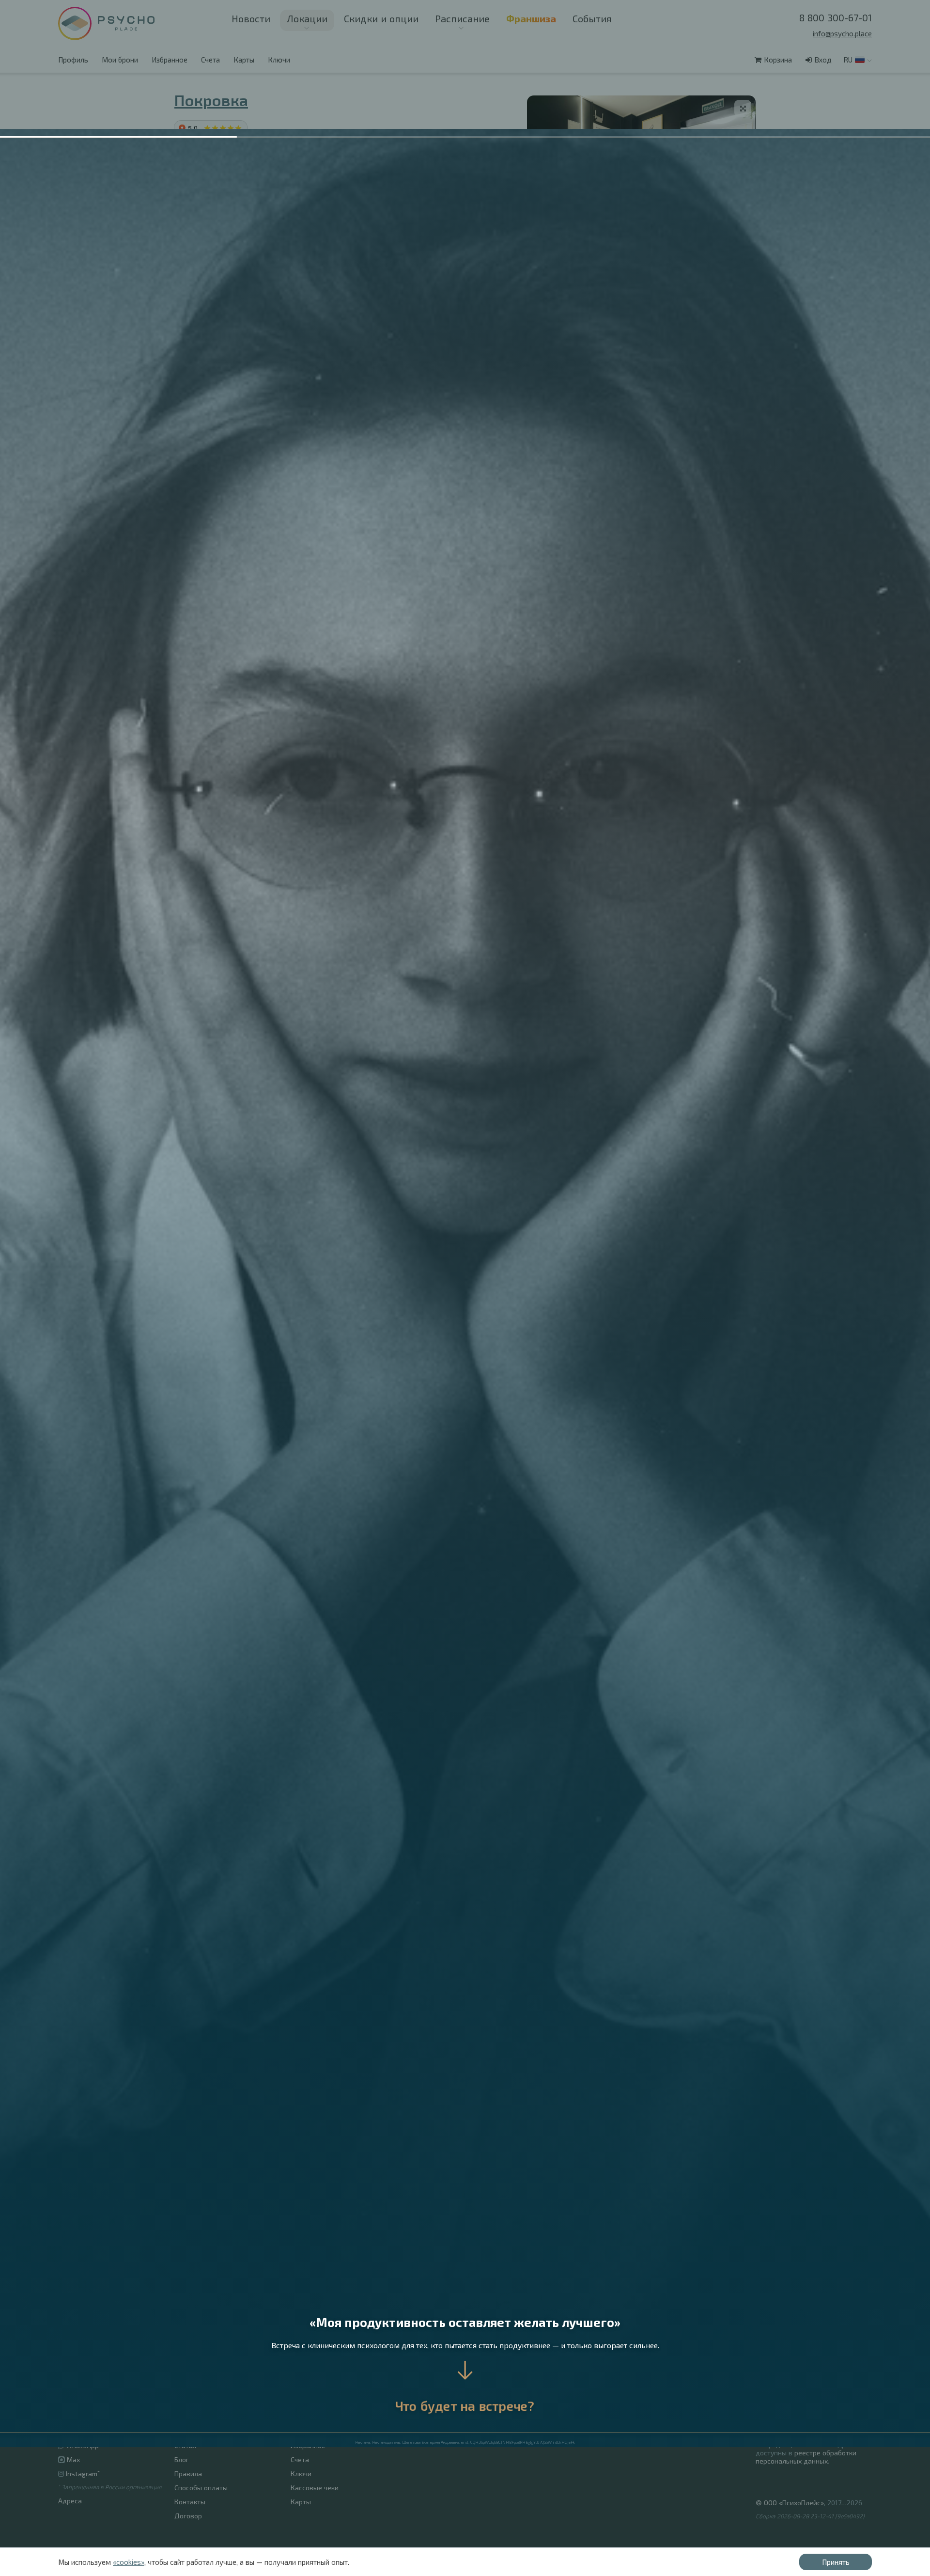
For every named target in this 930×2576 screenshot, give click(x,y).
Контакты (190, 2502)
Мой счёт (305, 2403)
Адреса (70, 2501)
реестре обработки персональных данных (806, 2457)
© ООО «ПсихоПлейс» (790, 2503)
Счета (210, 60)
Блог (182, 2459)
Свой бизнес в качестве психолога (673, 2404)
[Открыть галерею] (743, 108)
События (592, 18)
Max (72, 2459)
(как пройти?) (253, 272)
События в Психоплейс (211, 2431)
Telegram (82, 2417)
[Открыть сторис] (75, 24)
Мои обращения (317, 2431)
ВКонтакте (84, 2431)
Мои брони (120, 60)
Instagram (83, 2474)
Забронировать (709, 434)
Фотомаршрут (202, 308)
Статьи (185, 2445)
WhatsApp (82, 2445)
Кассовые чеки (315, 2488)
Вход (823, 60)
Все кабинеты (196, 2403)
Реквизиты (773, 2408)
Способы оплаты (201, 2488)
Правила (188, 2474)
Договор (188, 2516)
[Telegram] (780, 2394)
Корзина (778, 60)
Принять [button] (836, 2562)
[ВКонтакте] (764, 2394)
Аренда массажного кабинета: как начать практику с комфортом (512, 2404)
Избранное (170, 60)
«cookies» (129, 2562)
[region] (641, 172)
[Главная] (126, 23)
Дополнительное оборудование (248, 193)
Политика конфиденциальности (807, 2422)
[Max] (809, 2394)
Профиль (73, 60)
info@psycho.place (842, 33)
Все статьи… (427, 2418)
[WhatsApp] (795, 2394)
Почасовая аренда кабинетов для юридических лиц (491, 2390)
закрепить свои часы (245, 219)
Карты (244, 60)
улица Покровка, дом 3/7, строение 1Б (289, 261)
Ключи (279, 60)
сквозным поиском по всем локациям (372, 1621)
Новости (251, 18)
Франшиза (193, 2389)
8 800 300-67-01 (836, 17)
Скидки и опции (381, 18)
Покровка (211, 100)
